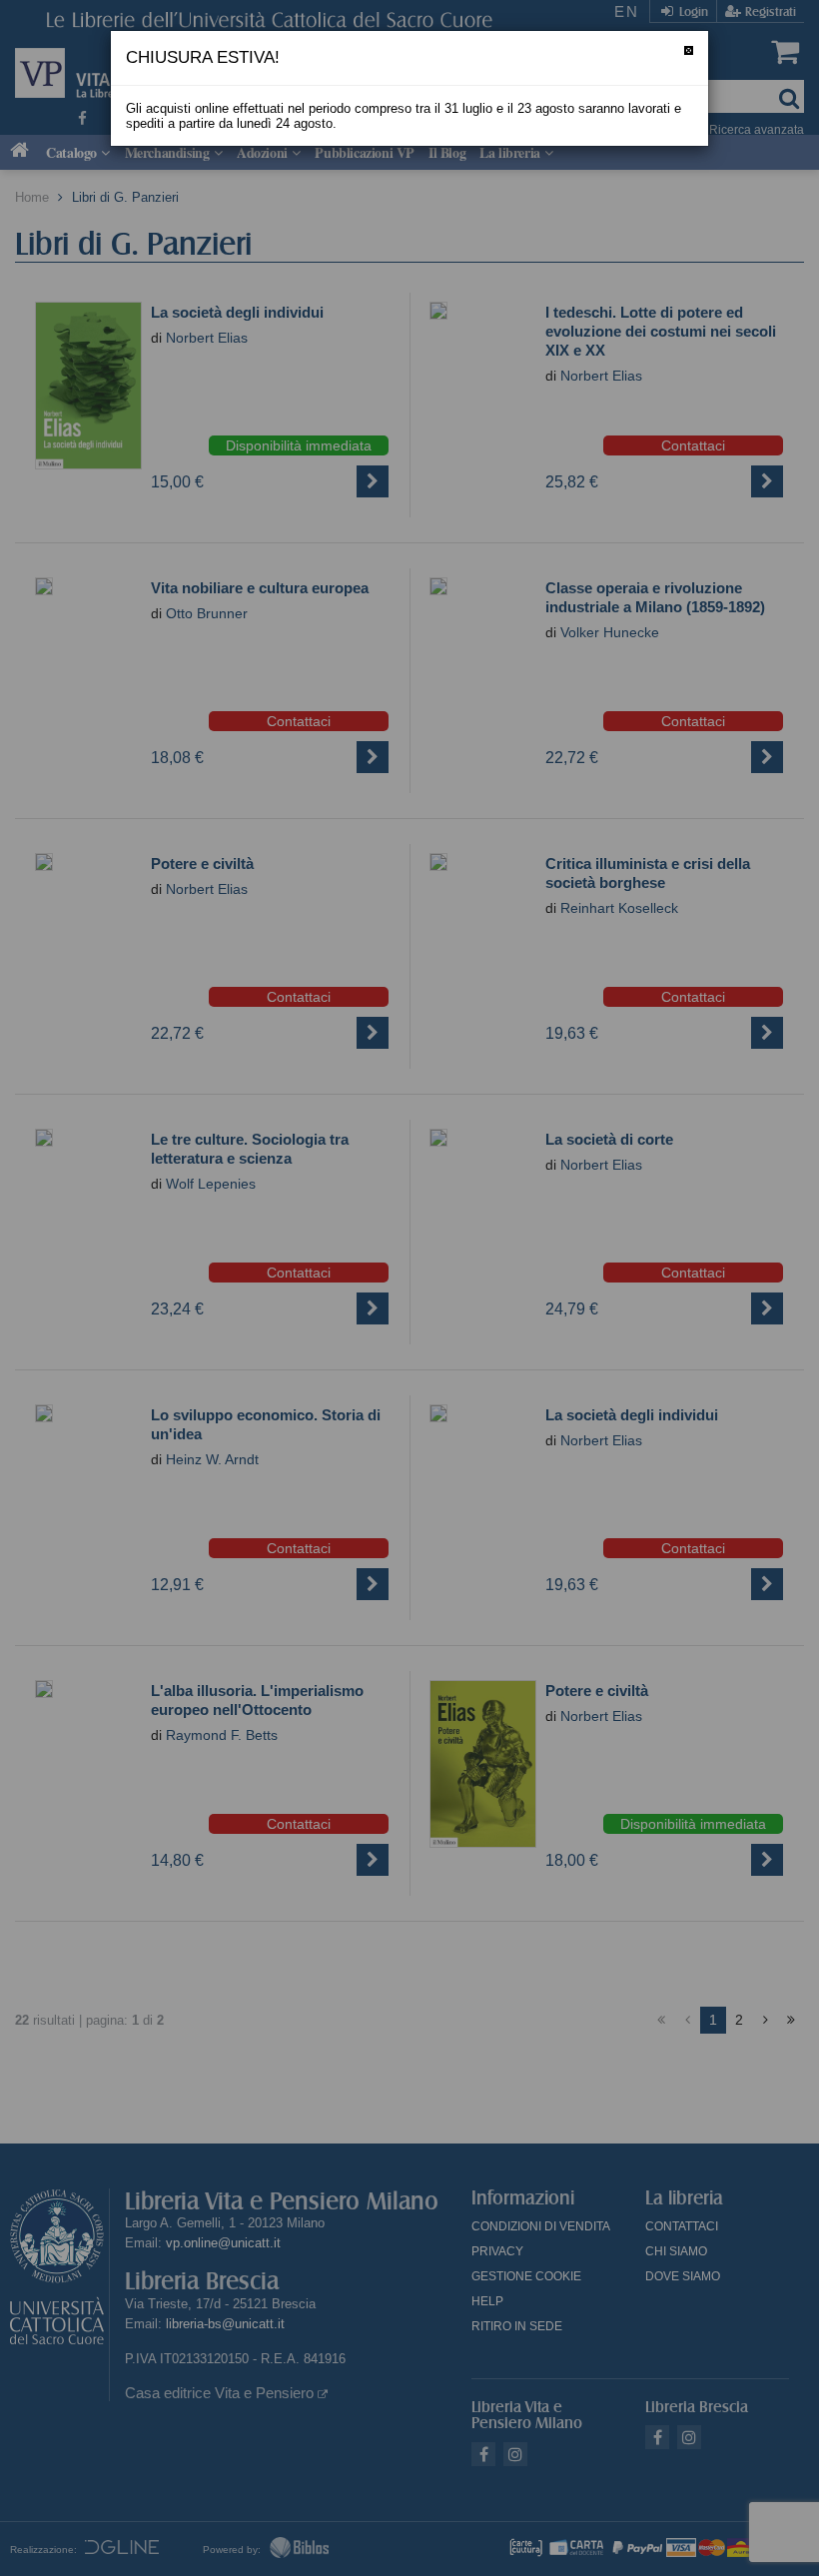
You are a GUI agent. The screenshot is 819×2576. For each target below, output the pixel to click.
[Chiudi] (689, 50)
